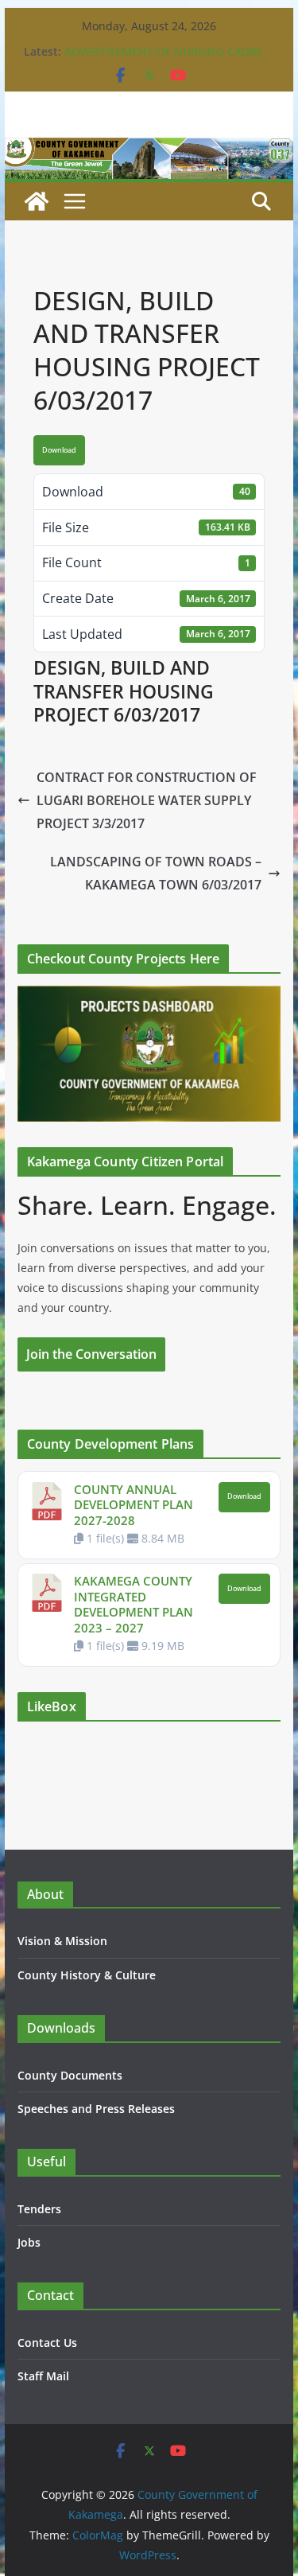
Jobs (29, 2242)
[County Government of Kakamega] (149, 149)
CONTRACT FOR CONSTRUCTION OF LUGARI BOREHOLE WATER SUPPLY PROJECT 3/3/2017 (147, 800)
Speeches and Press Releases (96, 2109)
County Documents (70, 2075)
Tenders (39, 2209)
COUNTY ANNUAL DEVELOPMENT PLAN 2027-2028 (134, 1505)
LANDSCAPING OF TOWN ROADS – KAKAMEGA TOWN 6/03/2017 (156, 873)
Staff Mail (43, 2376)
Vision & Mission (62, 1941)
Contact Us (47, 2343)
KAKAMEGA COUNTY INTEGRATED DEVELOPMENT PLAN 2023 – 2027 (134, 1604)
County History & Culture (87, 1975)
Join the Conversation (91, 1354)
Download (59, 450)
